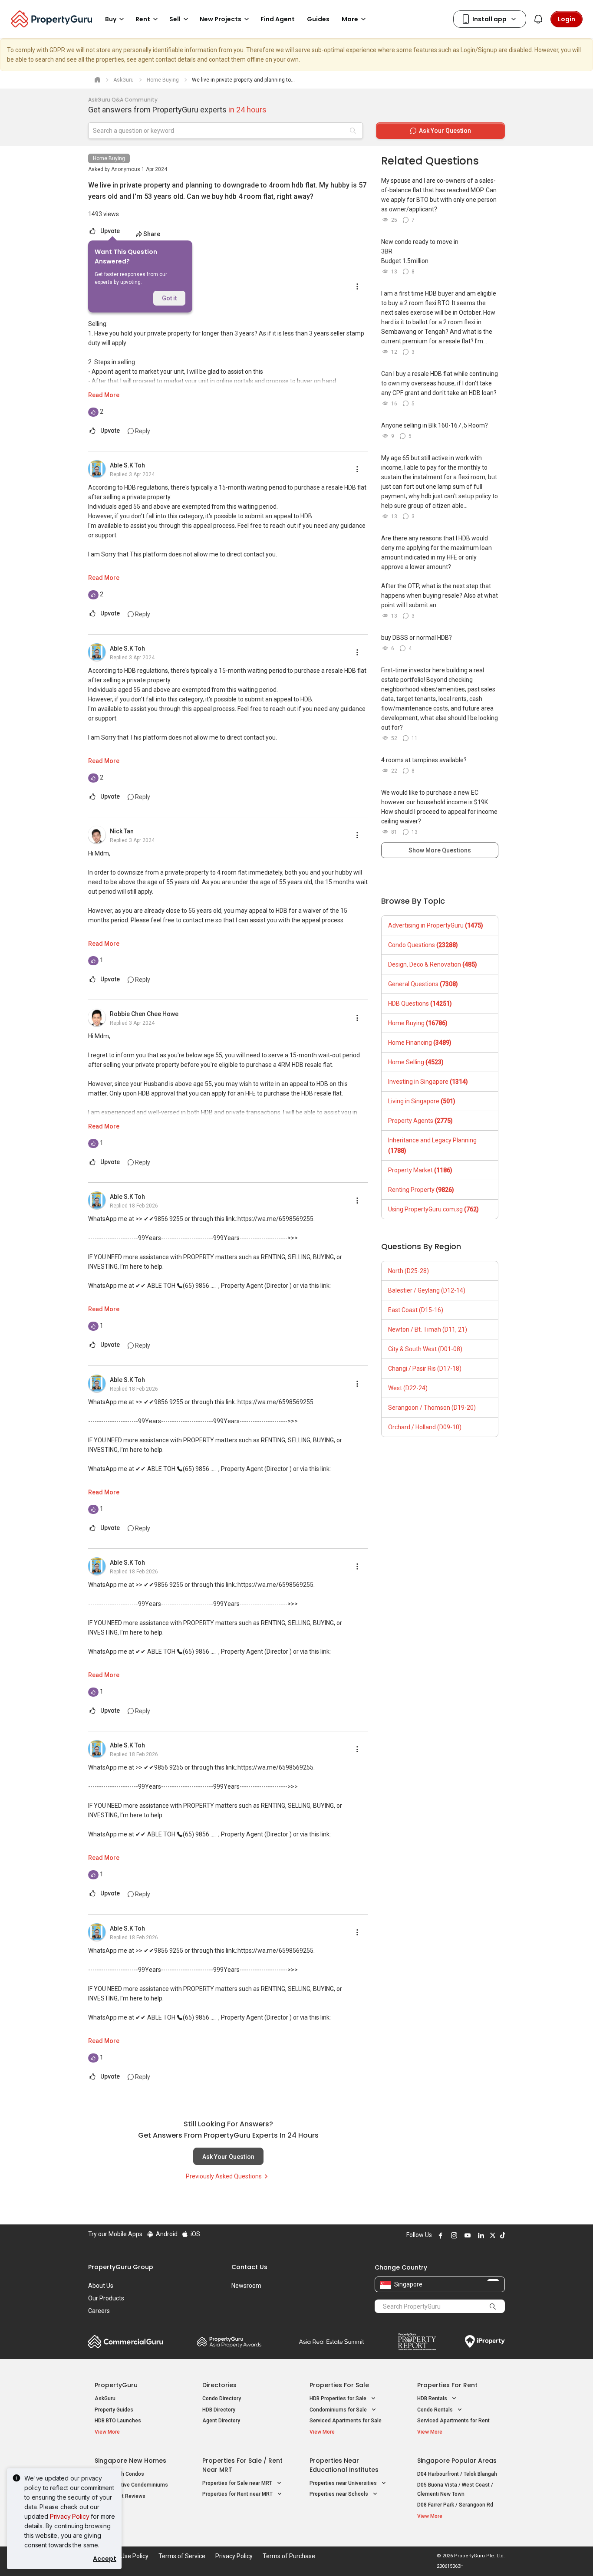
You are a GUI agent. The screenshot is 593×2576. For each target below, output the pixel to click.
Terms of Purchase (289, 2556)
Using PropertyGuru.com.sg (433, 1209)
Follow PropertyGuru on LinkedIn (480, 2235)
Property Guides (114, 2410)
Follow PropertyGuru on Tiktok (501, 2235)
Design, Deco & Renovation (433, 964)
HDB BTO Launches (118, 2421)
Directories (219, 2385)
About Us (101, 2286)
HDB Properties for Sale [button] (339, 2398)
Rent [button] (143, 19)
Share (152, 234)
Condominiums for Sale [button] (339, 2410)
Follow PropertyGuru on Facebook (439, 2235)
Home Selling (416, 1062)
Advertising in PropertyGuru (436, 925)
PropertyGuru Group (121, 2267)
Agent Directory (221, 2421)
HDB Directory (219, 2410)
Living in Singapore (422, 1101)
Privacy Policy (70, 2516)
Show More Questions (440, 850)
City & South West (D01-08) (425, 1349)
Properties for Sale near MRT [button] (238, 2483)
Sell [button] (175, 19)
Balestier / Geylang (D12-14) (427, 1290)
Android (166, 2234)
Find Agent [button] (278, 19)
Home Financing (420, 1043)
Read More (104, 395)
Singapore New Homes (130, 2461)
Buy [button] (111, 19)
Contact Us (249, 2267)
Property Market (420, 1170)
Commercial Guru (126, 2342)
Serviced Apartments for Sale (346, 2421)
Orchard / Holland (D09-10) (425, 1427)
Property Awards (229, 2342)
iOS (195, 2234)
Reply (142, 431)
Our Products (106, 2298)
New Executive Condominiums (131, 2485)
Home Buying (109, 158)
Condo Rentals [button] (436, 2410)
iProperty (485, 2342)
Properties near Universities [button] (344, 2483)
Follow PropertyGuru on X (491, 2235)
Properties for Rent (447, 2385)
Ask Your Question (228, 2157)
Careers (99, 2311)
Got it (169, 298)
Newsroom (246, 2286)
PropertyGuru (116, 2385)
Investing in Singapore (428, 1082)
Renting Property (421, 1190)
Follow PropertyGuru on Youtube (466, 2235)
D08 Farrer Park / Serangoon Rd (455, 2505)
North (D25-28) (409, 1271)
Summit (332, 2342)
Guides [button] (318, 19)
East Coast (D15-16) (416, 1310)
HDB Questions (420, 1003)
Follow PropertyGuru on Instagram (453, 2235)
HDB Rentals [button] (433, 2398)
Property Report (417, 2342)
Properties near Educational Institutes (344, 2465)
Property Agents (420, 1121)
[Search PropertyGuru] (493, 2306)
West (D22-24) (408, 1388)
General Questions (423, 984)
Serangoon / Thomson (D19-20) (432, 1408)
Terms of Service (182, 2556)
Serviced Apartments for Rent (453, 2421)
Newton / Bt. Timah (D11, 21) (428, 1329)
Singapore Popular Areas (457, 2461)
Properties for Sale (339, 2385)
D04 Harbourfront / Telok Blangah (457, 2474)
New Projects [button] (221, 19)
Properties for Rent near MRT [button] (238, 2494)
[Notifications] (538, 19)
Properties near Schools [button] (339, 2494)
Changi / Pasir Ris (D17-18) (425, 1369)
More (350, 19)
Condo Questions (423, 945)
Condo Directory (222, 2398)
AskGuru (105, 2398)
